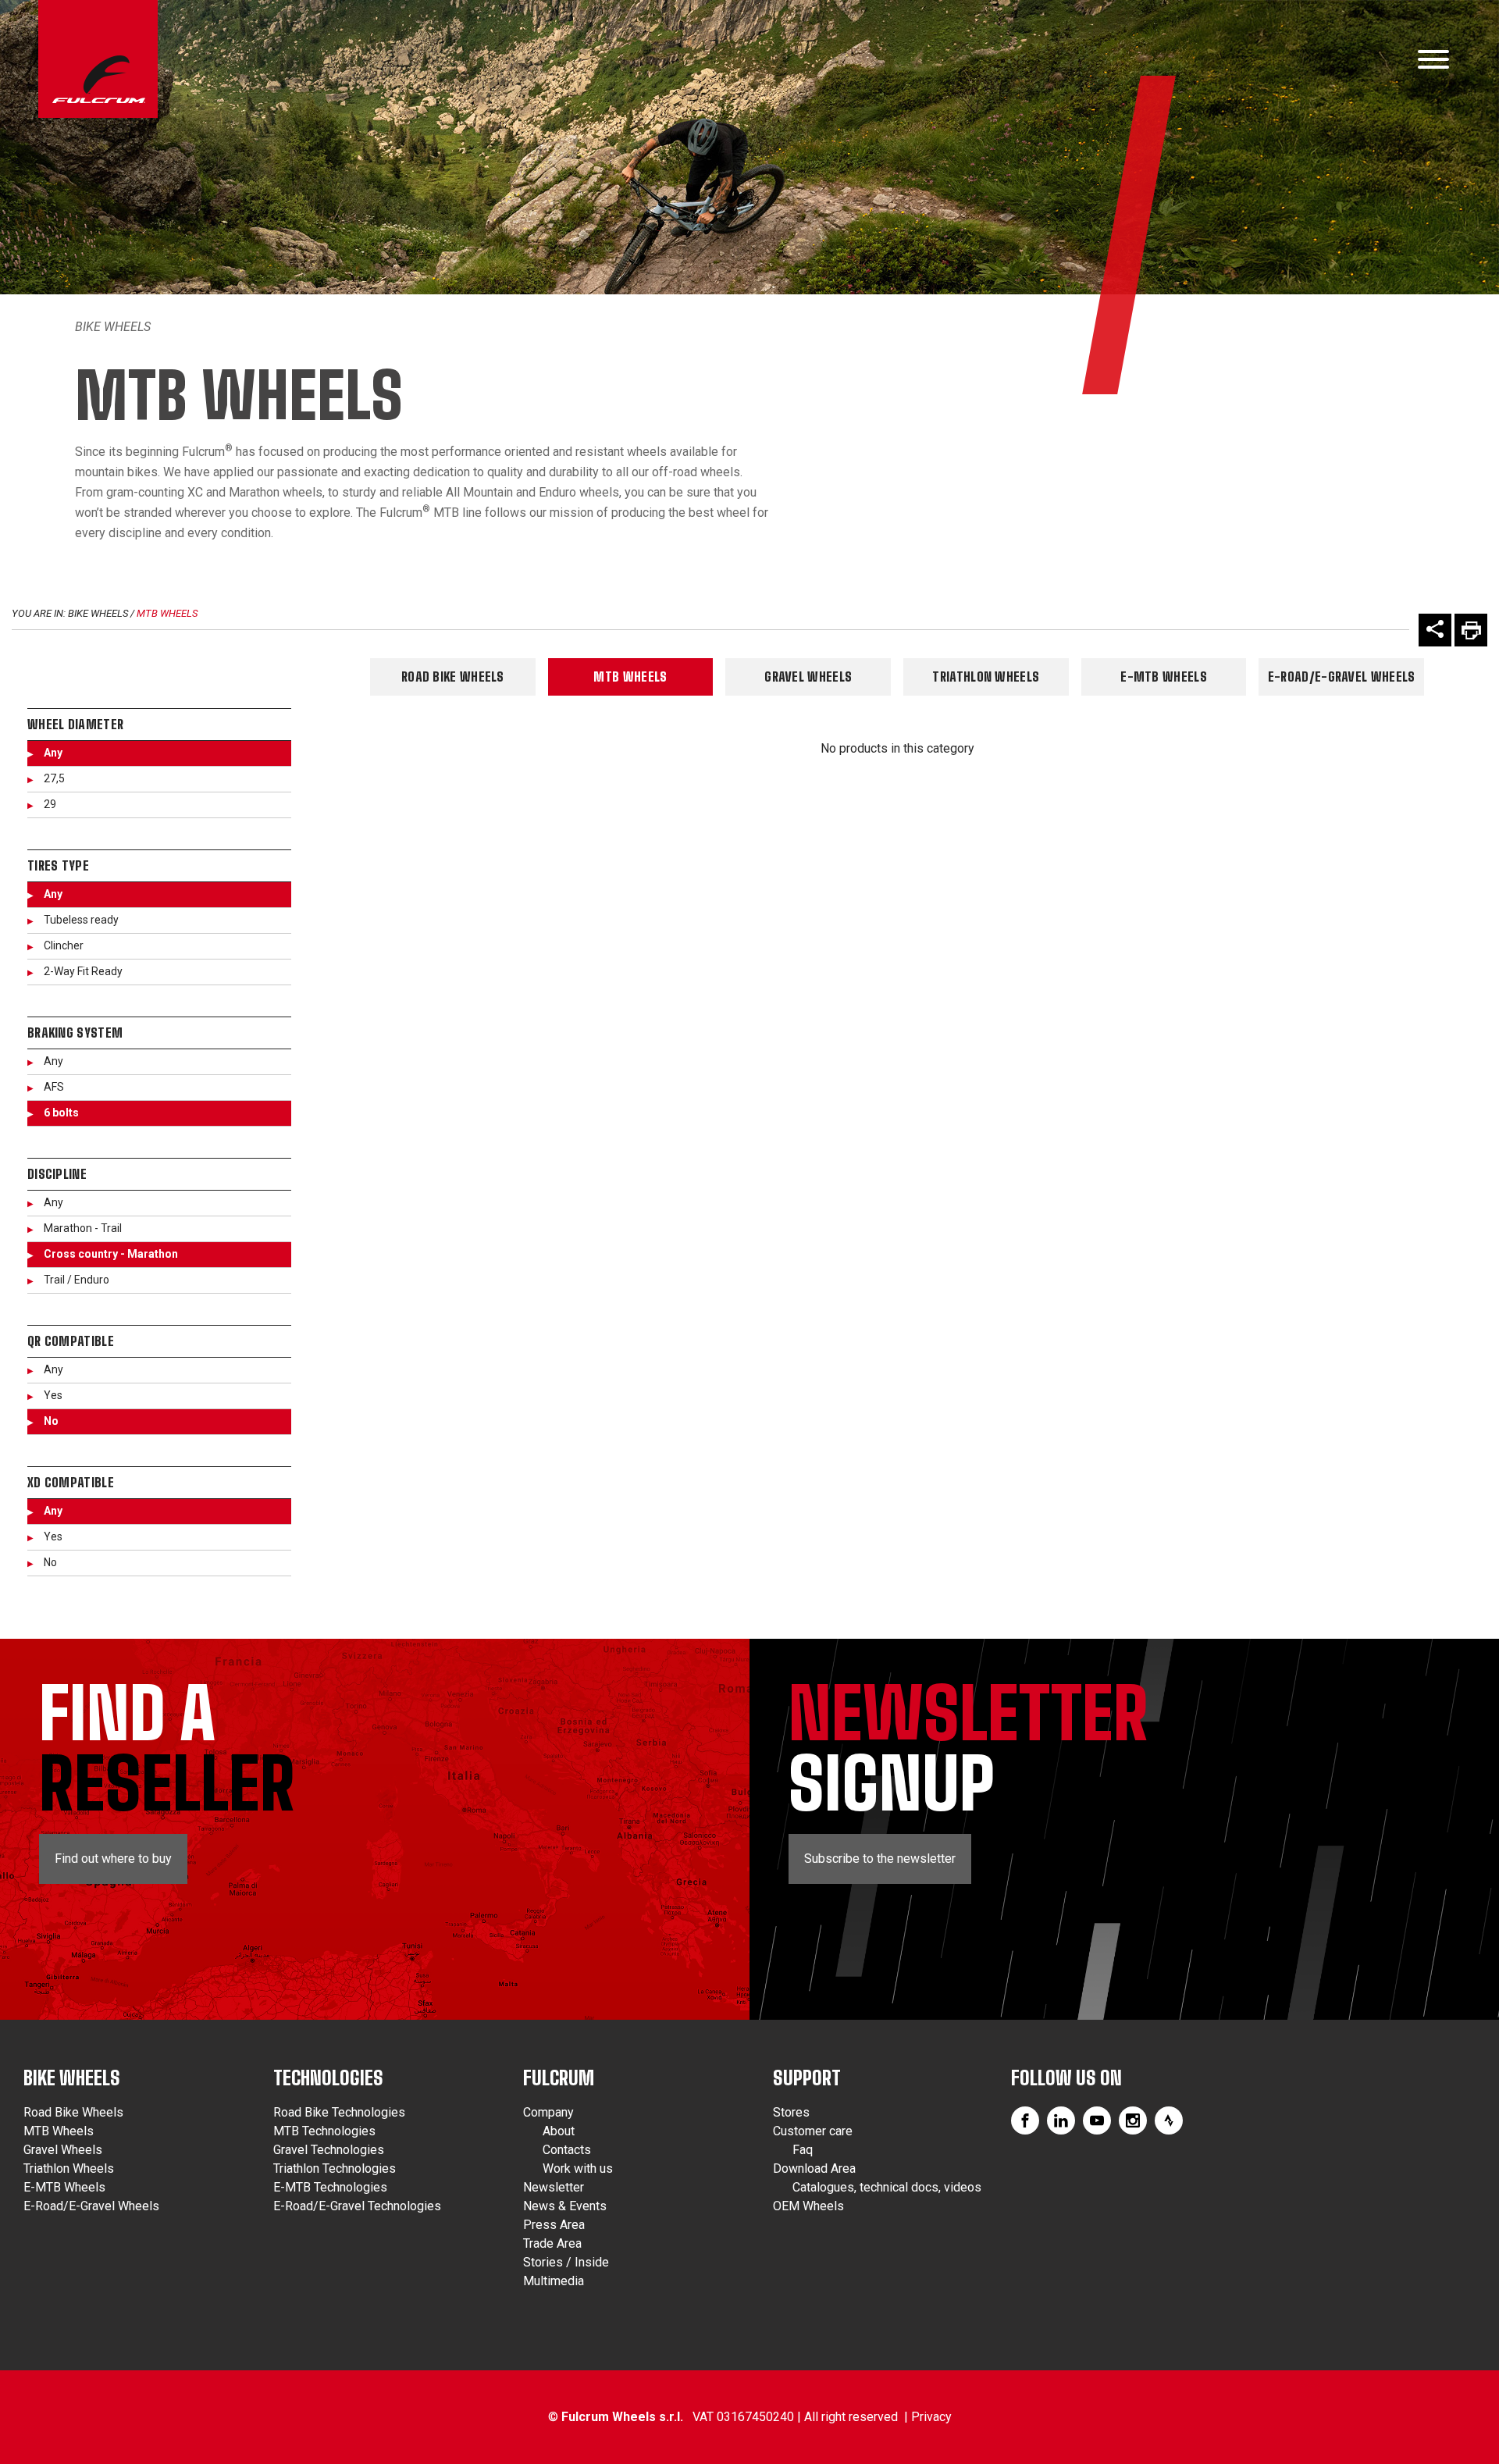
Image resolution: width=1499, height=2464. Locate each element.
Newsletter (554, 2187)
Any (53, 753)
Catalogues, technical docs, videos (887, 2187)
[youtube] (1097, 2120)
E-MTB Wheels (1164, 677)
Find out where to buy (113, 1859)
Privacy (931, 2417)
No (51, 1421)
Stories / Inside (566, 2262)
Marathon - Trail (83, 1228)
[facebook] (1025, 2120)
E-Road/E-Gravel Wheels (1342, 677)
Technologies (328, 2078)
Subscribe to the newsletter (880, 1859)
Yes (53, 1395)
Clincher (64, 945)
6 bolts (61, 1113)
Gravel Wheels (808, 677)
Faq (803, 2150)
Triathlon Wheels (986, 677)
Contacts (567, 2150)
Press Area (554, 2225)
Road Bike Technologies (339, 2112)
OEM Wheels (808, 2206)
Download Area (814, 2168)
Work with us (578, 2168)
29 (50, 804)
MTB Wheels (167, 613)
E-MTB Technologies (330, 2187)
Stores (791, 2112)
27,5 (54, 778)
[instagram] (1133, 2120)
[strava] (1169, 2120)
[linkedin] (1061, 2120)
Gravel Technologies (329, 2150)
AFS (54, 1087)
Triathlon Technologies (335, 2168)
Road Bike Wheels (453, 677)
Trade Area (552, 2243)
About (559, 2131)
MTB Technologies (324, 2131)
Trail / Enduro (77, 1280)
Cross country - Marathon (111, 1254)
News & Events (565, 2206)
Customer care (813, 2131)
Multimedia (554, 2281)
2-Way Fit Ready (83, 971)
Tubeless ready (81, 920)
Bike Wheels (113, 327)
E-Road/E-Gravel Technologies (357, 2206)
